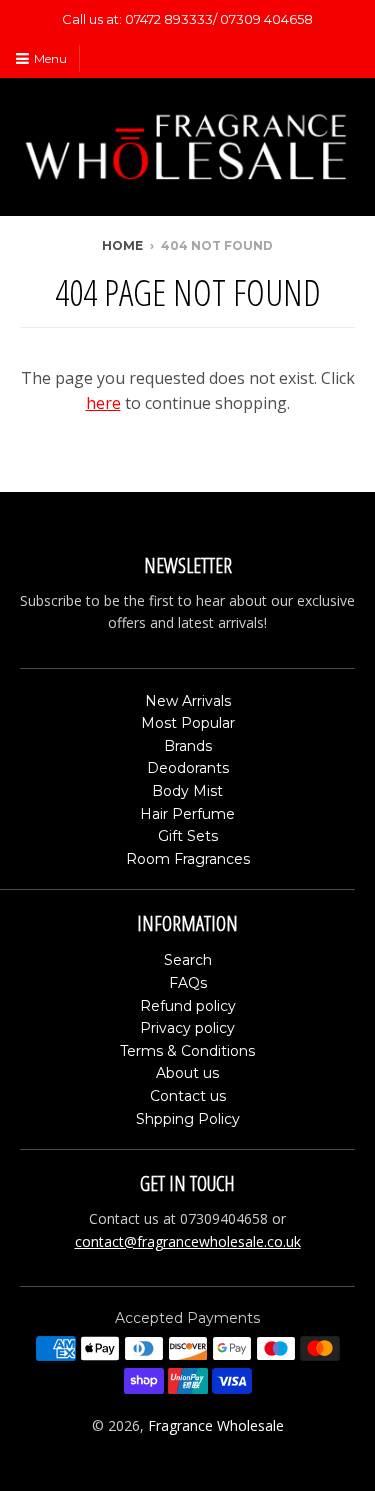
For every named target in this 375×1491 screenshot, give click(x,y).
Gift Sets (188, 836)
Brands (188, 746)
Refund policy (188, 1006)
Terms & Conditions (187, 1051)
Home (122, 245)
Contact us (188, 1096)
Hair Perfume (187, 814)
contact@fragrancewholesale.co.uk (188, 1241)
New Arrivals (188, 701)
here (103, 403)
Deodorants (188, 768)
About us (187, 1073)
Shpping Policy (188, 1119)
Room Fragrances (188, 859)
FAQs (188, 983)
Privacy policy (187, 1028)
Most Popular (188, 723)
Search (188, 960)
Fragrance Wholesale (216, 1425)
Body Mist (187, 791)
